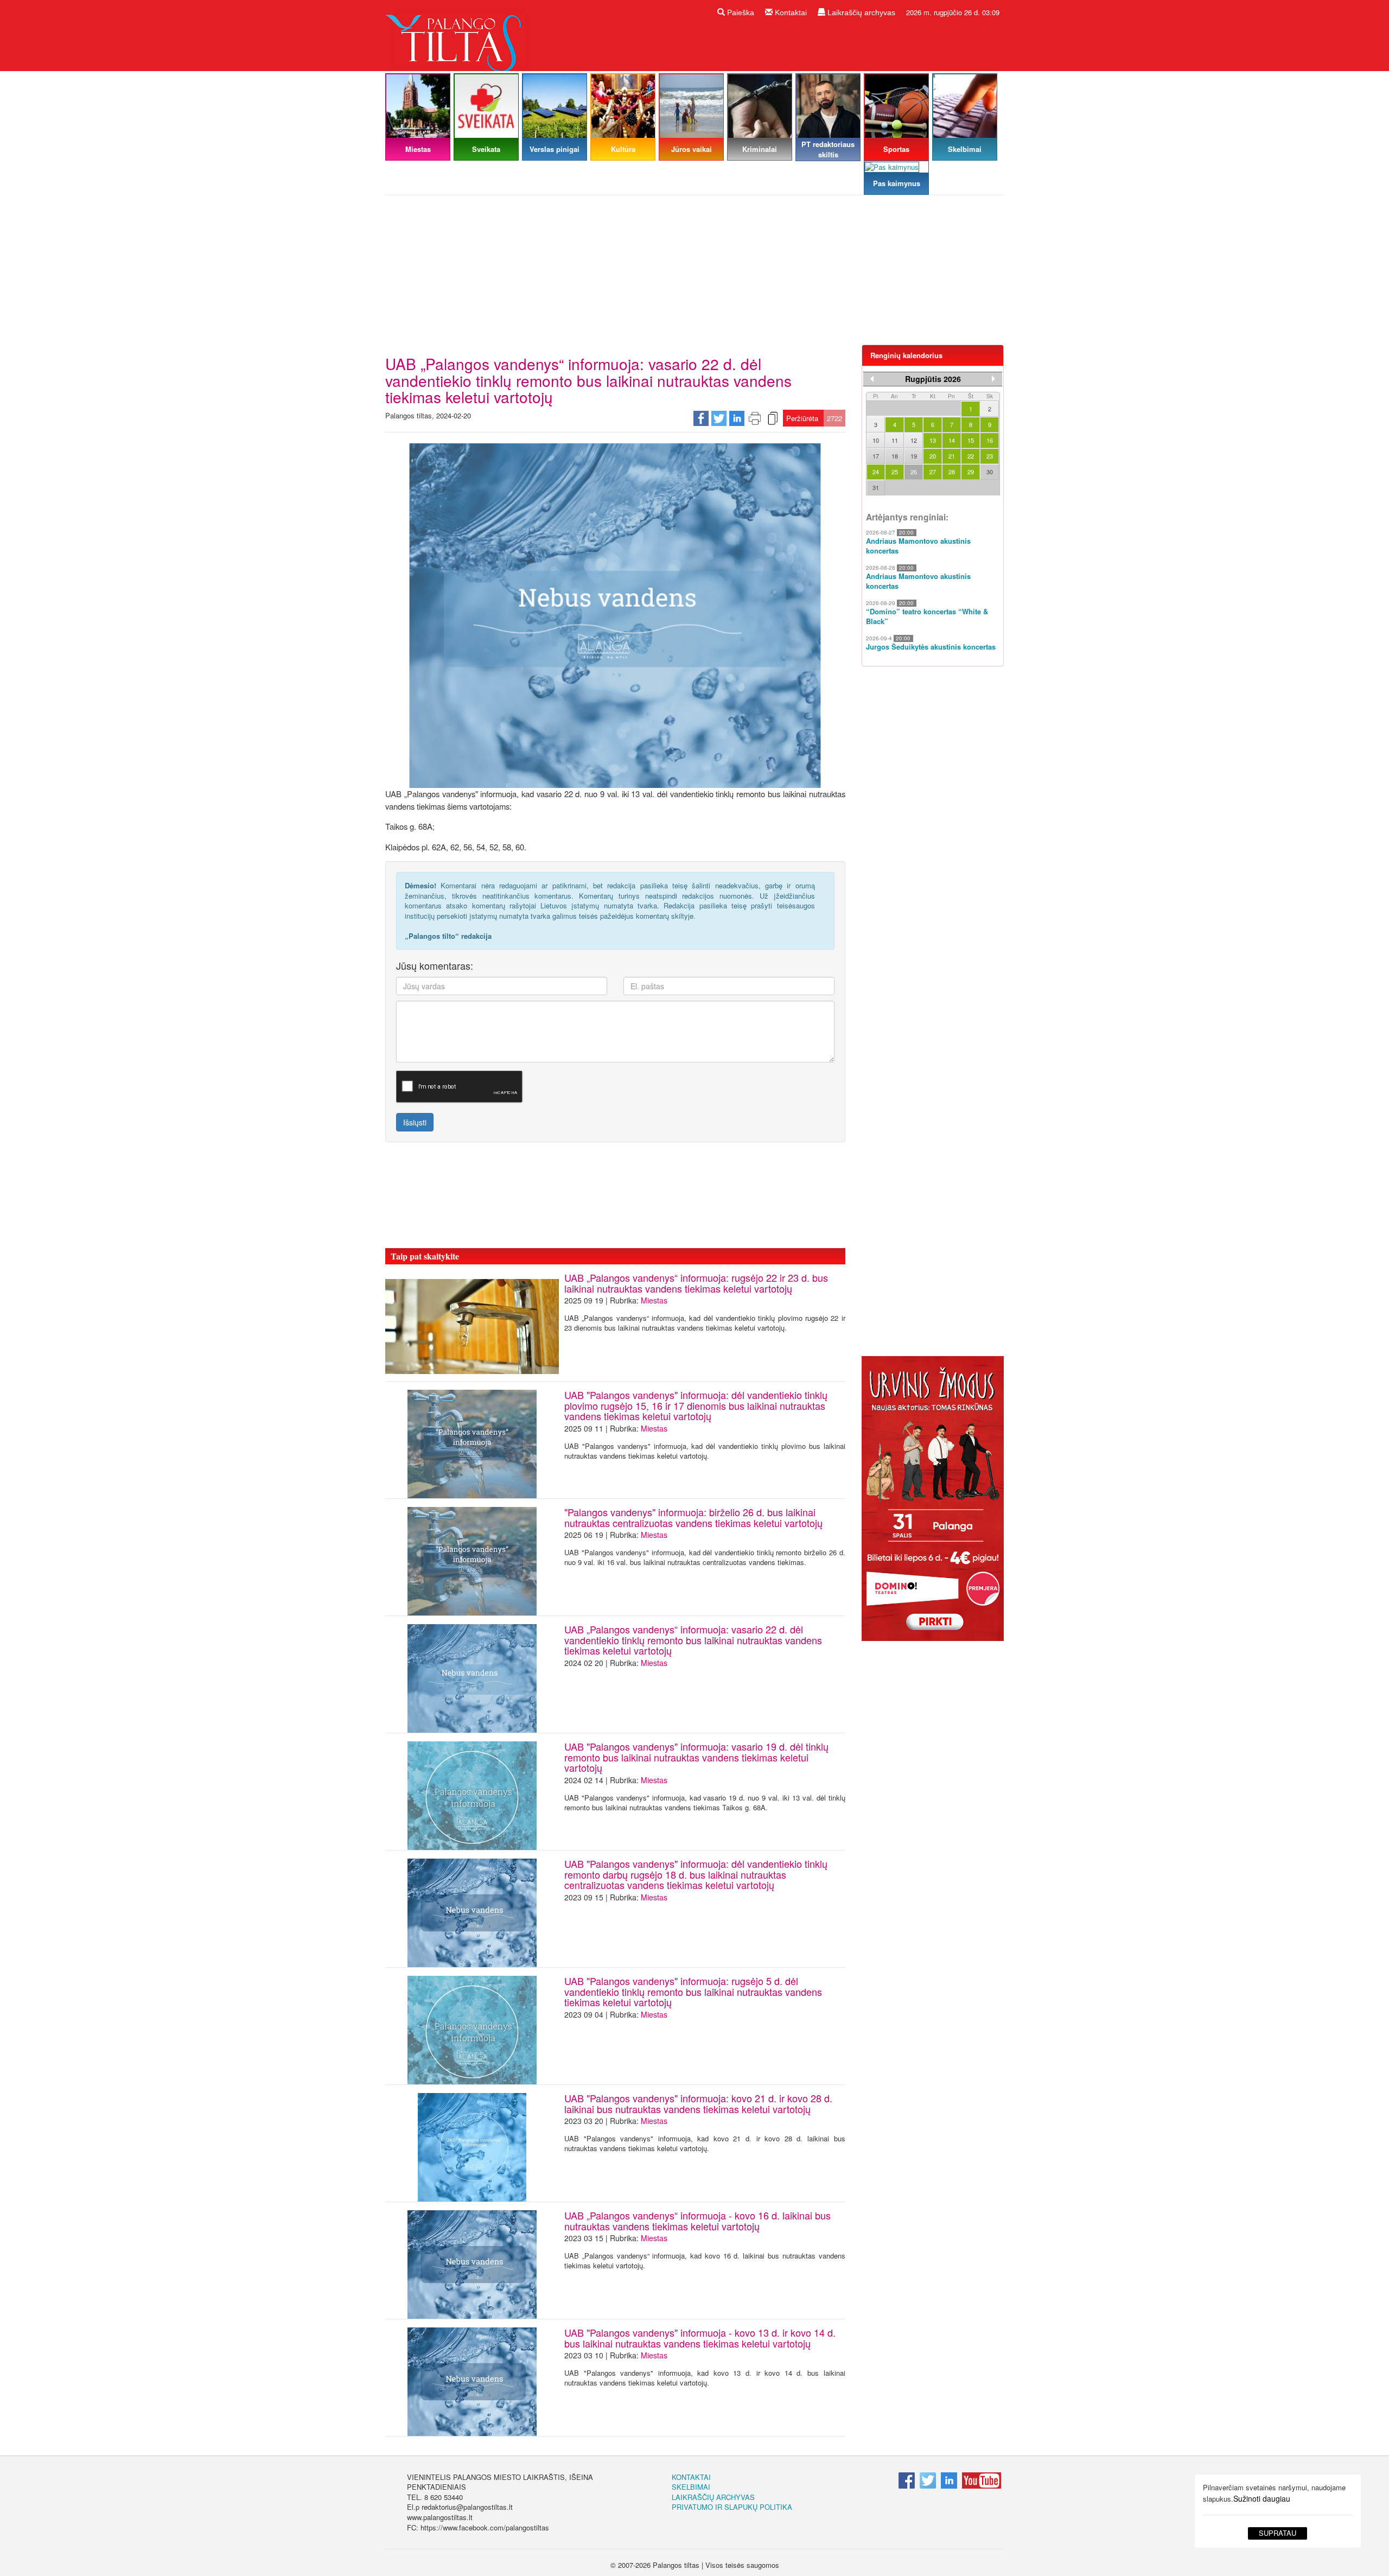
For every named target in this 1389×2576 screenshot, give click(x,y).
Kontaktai (790, 12)
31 (876, 487)
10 (876, 440)
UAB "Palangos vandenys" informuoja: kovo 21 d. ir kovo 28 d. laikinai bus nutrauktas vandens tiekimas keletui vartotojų (698, 2103)
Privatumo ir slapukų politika (732, 2507)
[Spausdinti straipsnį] (755, 418)
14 (952, 440)
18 (895, 456)
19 (914, 456)
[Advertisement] (694, 274)
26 (914, 472)
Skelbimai (691, 2487)
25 (895, 472)
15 (971, 440)
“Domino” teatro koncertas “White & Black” (927, 617)
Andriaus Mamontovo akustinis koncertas (918, 546)
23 (990, 456)
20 (933, 456)
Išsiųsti (415, 1122)
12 (914, 440)
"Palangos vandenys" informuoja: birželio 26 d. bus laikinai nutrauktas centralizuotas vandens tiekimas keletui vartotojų (693, 1517)
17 (876, 456)
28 (952, 472)
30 (990, 472)
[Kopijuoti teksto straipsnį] (773, 418)
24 (876, 472)
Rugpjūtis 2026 (933, 379)
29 (971, 472)
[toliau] (993, 379)
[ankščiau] (872, 379)
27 (933, 472)
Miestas (654, 1300)
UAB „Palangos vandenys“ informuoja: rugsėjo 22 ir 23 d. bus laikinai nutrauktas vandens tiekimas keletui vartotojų (696, 1283)
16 (990, 440)
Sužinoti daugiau (1262, 2498)
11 (895, 440)
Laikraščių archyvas (860, 12)
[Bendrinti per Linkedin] (737, 418)
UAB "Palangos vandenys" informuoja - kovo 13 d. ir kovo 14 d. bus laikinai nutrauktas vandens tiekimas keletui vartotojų (700, 2338)
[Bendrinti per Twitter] (719, 418)
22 (971, 456)
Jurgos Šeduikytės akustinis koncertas (931, 647)
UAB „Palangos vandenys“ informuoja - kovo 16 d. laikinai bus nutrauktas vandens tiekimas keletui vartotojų (697, 2221)
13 (933, 440)
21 (952, 456)
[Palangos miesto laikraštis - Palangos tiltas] (456, 34)
